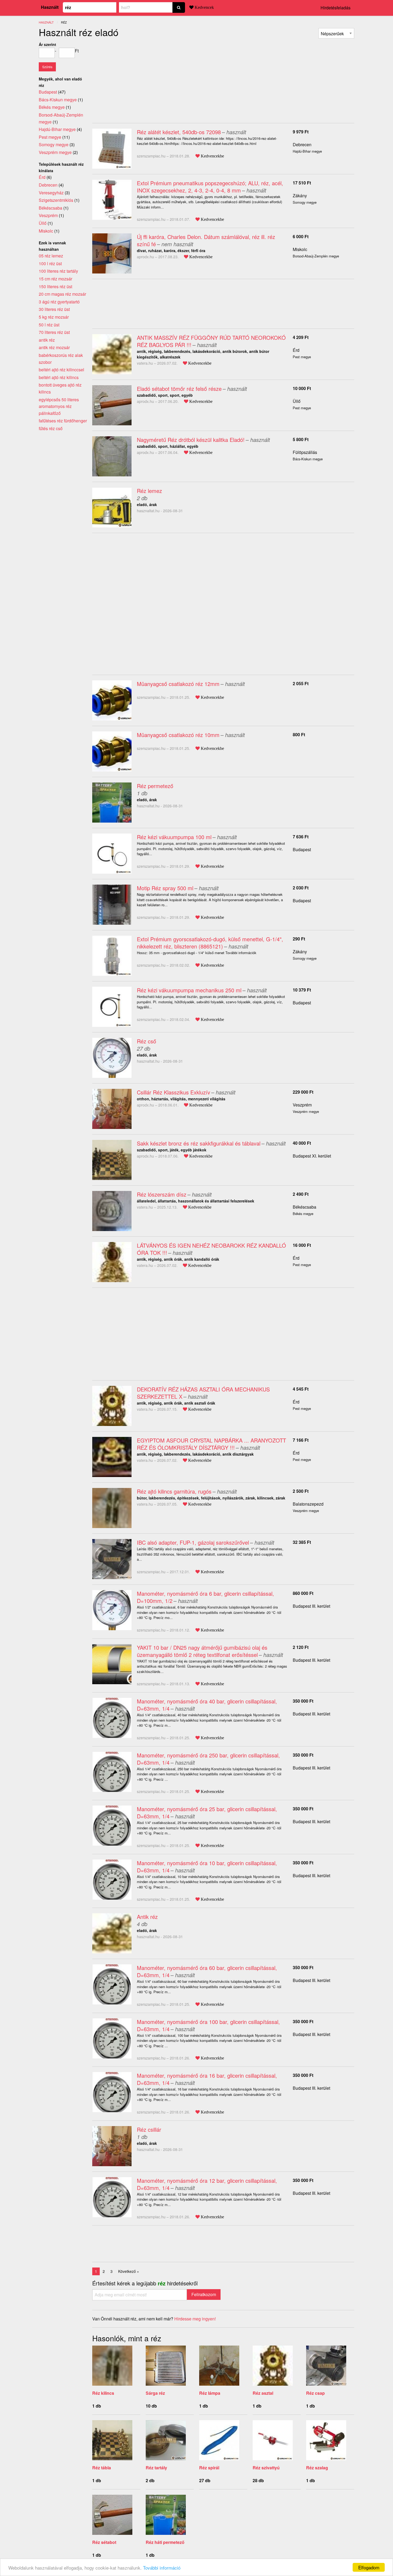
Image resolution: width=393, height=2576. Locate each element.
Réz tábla (102, 2468)
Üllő (297, 401)
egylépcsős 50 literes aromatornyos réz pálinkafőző (59, 406)
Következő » (129, 2271)
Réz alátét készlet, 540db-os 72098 (179, 132)
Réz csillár (149, 2129)
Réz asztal (263, 2393)
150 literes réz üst (55, 286)
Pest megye (50, 137)
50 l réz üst (49, 325)
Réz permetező (155, 786)
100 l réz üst (50, 263)
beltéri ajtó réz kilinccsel (61, 370)
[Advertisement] (137, 79)
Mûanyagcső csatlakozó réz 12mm (178, 684)
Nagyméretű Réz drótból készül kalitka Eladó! (191, 440)
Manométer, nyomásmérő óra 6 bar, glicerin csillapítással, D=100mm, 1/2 (205, 1597)
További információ (162, 2568)
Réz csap (315, 2393)
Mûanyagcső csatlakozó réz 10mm (178, 735)
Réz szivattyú (266, 2468)
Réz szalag (317, 2468)
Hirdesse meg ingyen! (195, 2319)
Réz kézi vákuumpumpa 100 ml (174, 837)
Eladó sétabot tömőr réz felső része (179, 389)
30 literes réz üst (54, 309)
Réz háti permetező (165, 2542)
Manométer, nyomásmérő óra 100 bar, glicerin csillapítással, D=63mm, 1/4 (208, 2025)
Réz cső (147, 1041)
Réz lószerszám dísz (162, 1194)
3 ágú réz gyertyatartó (59, 302)
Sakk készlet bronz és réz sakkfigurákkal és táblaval (199, 1143)
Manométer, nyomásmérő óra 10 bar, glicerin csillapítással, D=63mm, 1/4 (207, 1867)
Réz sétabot (104, 2542)
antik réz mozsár (54, 347)
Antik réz (147, 1917)
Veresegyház (51, 193)
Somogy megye (54, 144)
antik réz (47, 340)
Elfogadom (369, 2567)
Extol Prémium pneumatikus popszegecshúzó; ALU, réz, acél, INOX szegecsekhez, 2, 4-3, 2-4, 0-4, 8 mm (210, 187)
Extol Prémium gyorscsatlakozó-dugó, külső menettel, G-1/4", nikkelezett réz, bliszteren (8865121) (210, 943)
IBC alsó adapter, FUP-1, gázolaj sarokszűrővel (193, 1542)
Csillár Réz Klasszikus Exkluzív (174, 1092)
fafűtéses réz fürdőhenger (63, 421)
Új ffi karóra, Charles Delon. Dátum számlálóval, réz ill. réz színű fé (206, 240)
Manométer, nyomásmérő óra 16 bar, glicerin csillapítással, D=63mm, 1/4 (207, 2079)
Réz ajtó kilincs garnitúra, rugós (174, 1491)
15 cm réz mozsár (55, 279)
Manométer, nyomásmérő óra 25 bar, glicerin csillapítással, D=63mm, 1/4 (207, 1813)
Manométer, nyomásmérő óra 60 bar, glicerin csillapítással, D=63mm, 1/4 (207, 1971)
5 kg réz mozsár (54, 317)
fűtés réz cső (51, 428)
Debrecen (302, 144)
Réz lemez (149, 491)
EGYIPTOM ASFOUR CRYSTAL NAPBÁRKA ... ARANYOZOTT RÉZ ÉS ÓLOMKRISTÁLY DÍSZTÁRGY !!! (211, 1444)
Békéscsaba (305, 1207)
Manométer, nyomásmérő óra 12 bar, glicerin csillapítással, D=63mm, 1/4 (207, 2184)
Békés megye (52, 107)
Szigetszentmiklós (56, 200)
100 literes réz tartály (58, 271)
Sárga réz (155, 2393)
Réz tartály (156, 2468)
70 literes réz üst (54, 332)
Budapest (302, 849)
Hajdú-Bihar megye (57, 129)
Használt (50, 7)
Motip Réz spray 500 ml (165, 888)
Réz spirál (209, 2468)
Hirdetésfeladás (336, 8)
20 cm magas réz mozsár (62, 294)
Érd (296, 350)
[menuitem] (336, 33)
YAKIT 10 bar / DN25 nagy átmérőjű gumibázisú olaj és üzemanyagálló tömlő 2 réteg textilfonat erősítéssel (202, 1651)
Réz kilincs (103, 2393)
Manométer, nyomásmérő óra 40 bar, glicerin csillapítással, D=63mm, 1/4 (207, 1705)
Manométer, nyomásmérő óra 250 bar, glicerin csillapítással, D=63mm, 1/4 (208, 1759)
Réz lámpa (210, 2393)
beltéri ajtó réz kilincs (59, 377)
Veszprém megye (55, 152)
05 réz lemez (51, 256)
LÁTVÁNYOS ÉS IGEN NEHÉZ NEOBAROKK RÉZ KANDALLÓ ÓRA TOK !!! (211, 1249)
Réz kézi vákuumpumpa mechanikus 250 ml (189, 990)
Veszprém (302, 1105)
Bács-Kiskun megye (58, 100)
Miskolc (300, 249)
